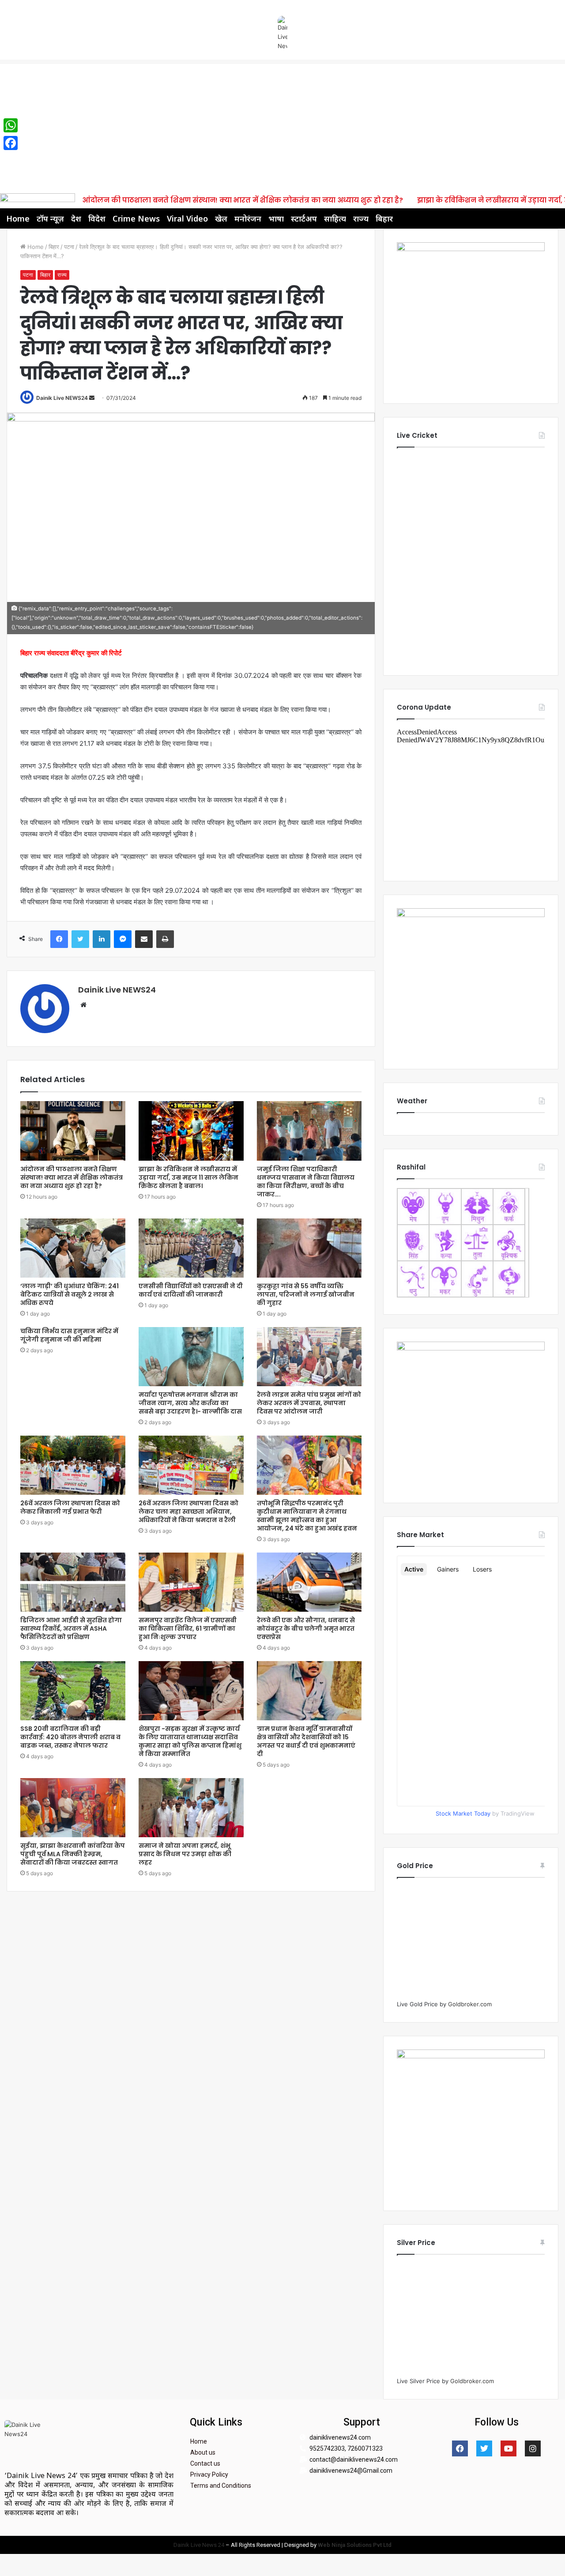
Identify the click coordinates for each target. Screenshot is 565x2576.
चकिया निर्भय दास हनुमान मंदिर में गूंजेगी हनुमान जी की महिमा (69, 1335)
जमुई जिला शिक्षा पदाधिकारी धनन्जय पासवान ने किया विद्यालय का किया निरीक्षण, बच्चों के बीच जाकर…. (306, 1182)
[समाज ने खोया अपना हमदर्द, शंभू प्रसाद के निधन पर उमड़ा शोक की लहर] (191, 1808)
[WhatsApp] (11, 125)
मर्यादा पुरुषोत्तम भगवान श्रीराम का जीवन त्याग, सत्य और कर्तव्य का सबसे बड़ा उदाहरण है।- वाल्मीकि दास (190, 1403)
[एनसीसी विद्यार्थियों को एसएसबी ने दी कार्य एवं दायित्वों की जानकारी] (191, 1248)
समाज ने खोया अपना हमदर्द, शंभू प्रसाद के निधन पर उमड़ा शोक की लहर (185, 1854)
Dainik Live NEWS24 (62, 398)
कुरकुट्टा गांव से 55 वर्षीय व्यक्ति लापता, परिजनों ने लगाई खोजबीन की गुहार (306, 1294)
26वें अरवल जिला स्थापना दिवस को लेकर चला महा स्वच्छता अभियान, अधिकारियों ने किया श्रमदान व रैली (188, 1512)
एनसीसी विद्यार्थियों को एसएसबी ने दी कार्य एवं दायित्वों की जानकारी (191, 1290)
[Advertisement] (282, 126)
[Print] (165, 939)
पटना (69, 247)
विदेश (97, 218)
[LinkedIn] (102, 939)
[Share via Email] (144, 939)
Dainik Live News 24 (199, 2545)
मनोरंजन (248, 218)
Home (18, 218)
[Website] (83, 1005)
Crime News (136, 218)
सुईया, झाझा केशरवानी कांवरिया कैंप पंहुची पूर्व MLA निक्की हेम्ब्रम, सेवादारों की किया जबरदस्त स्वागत (73, 1854)
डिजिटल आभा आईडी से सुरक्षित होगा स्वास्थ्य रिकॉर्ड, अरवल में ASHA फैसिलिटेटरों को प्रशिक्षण (71, 1628)
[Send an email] (92, 398)
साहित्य (335, 218)
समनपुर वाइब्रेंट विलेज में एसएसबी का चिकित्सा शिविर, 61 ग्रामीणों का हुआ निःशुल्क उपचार (188, 1628)
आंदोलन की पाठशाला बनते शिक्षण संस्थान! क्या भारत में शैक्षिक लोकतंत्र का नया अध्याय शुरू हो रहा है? (243, 200)
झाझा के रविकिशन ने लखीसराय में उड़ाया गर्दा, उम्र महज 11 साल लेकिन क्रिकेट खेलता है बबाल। (188, 1177)
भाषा (276, 218)
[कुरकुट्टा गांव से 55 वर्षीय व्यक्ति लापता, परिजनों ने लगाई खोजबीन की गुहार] (309, 1248)
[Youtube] (508, 2448)
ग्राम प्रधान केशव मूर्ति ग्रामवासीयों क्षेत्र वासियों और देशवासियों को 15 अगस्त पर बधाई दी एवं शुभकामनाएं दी (306, 1741)
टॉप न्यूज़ (50, 218)
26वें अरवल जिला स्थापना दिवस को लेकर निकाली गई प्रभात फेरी (70, 1507)
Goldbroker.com (470, 2004)
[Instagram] (533, 2448)
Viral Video (187, 218)
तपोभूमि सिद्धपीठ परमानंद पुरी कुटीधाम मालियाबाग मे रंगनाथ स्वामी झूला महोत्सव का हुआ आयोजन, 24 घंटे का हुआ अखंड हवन (307, 1516)
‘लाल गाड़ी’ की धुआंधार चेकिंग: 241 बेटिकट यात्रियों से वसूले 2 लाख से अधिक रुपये (70, 1294)
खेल (221, 218)
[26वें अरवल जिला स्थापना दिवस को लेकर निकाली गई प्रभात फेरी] (73, 1465)
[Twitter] (80, 939)
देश (76, 218)
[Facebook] (59, 939)
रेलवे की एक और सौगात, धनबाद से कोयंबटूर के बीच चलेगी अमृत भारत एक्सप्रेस (306, 1628)
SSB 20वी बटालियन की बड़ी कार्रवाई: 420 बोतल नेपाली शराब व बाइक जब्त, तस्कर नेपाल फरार (70, 1737)
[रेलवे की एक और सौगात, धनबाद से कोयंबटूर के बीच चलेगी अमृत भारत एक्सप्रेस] (309, 1582)
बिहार (384, 218)
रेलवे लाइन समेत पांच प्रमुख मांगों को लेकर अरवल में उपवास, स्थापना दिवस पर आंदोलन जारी (309, 1403)
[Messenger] (123, 939)
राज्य (361, 218)
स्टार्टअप (304, 218)
